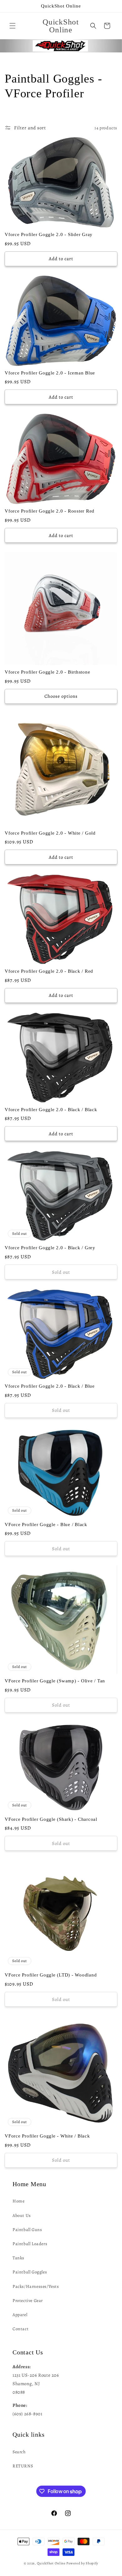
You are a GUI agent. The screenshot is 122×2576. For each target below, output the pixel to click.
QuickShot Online (51, 2563)
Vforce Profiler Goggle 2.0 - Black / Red (49, 971)
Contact (20, 2329)
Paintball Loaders (30, 2244)
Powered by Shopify (82, 2563)
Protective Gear (28, 2301)
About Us (22, 2216)
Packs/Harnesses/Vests (36, 2286)
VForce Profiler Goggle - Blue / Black (46, 1525)
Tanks (18, 2258)
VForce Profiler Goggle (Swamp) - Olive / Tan (55, 1681)
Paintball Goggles (30, 2272)
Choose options (61, 696)
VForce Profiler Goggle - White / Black (47, 2136)
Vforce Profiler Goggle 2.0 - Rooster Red (50, 511)
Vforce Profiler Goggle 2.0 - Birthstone (47, 672)
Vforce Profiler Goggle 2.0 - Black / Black (51, 1110)
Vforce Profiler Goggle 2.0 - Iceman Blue (50, 373)
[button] (13, 26)
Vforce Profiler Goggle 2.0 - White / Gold (50, 833)
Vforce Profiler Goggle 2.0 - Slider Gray (49, 234)
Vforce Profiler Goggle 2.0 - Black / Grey (50, 1248)
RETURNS (23, 2466)
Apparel (20, 2315)
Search (19, 2452)
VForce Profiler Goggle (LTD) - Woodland (51, 1975)
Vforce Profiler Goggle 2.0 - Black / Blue (50, 1386)
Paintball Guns (27, 2230)
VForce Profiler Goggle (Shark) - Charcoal (51, 1819)
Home (18, 2201)
